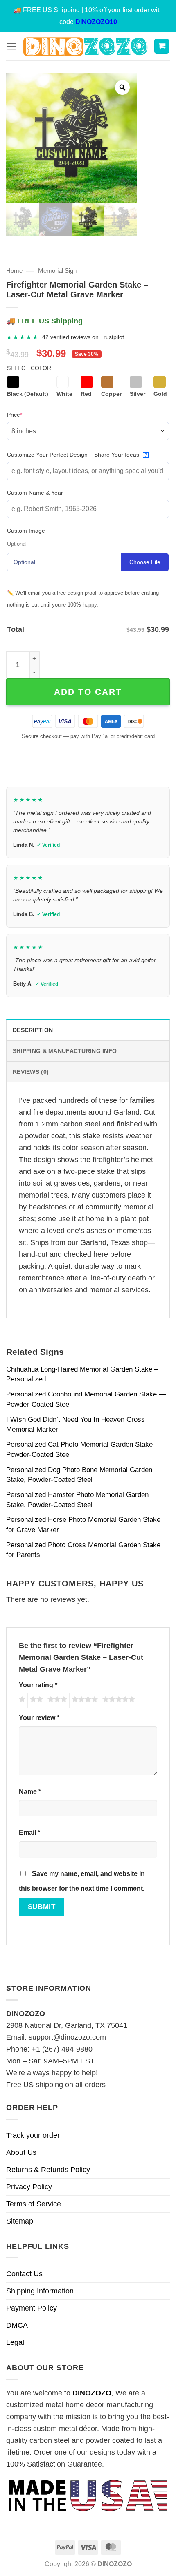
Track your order (33, 2135)
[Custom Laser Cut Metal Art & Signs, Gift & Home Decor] (85, 46)
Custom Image (26, 531)
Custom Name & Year (35, 493)
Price (27, 414)
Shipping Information (40, 2291)
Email (29, 1832)
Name (30, 1791)
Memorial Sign (57, 271)
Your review (39, 1717)
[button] (12, 46)
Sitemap (20, 2221)
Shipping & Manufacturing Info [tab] (65, 1051)
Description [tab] (33, 1030)
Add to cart (88, 692)
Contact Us (24, 2274)
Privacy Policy (29, 2187)
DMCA (17, 2325)
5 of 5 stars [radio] (117, 1701)
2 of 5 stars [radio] (35, 1701)
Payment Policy (32, 2308)
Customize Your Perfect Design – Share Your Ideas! (77, 455)
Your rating (38, 1685)
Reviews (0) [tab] (31, 1072)
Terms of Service (34, 2204)
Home (14, 271)
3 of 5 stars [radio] (56, 1701)
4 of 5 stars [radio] (83, 1701)
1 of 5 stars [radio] (21, 1701)
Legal (15, 2342)
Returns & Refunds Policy (48, 2170)
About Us (21, 2152)
